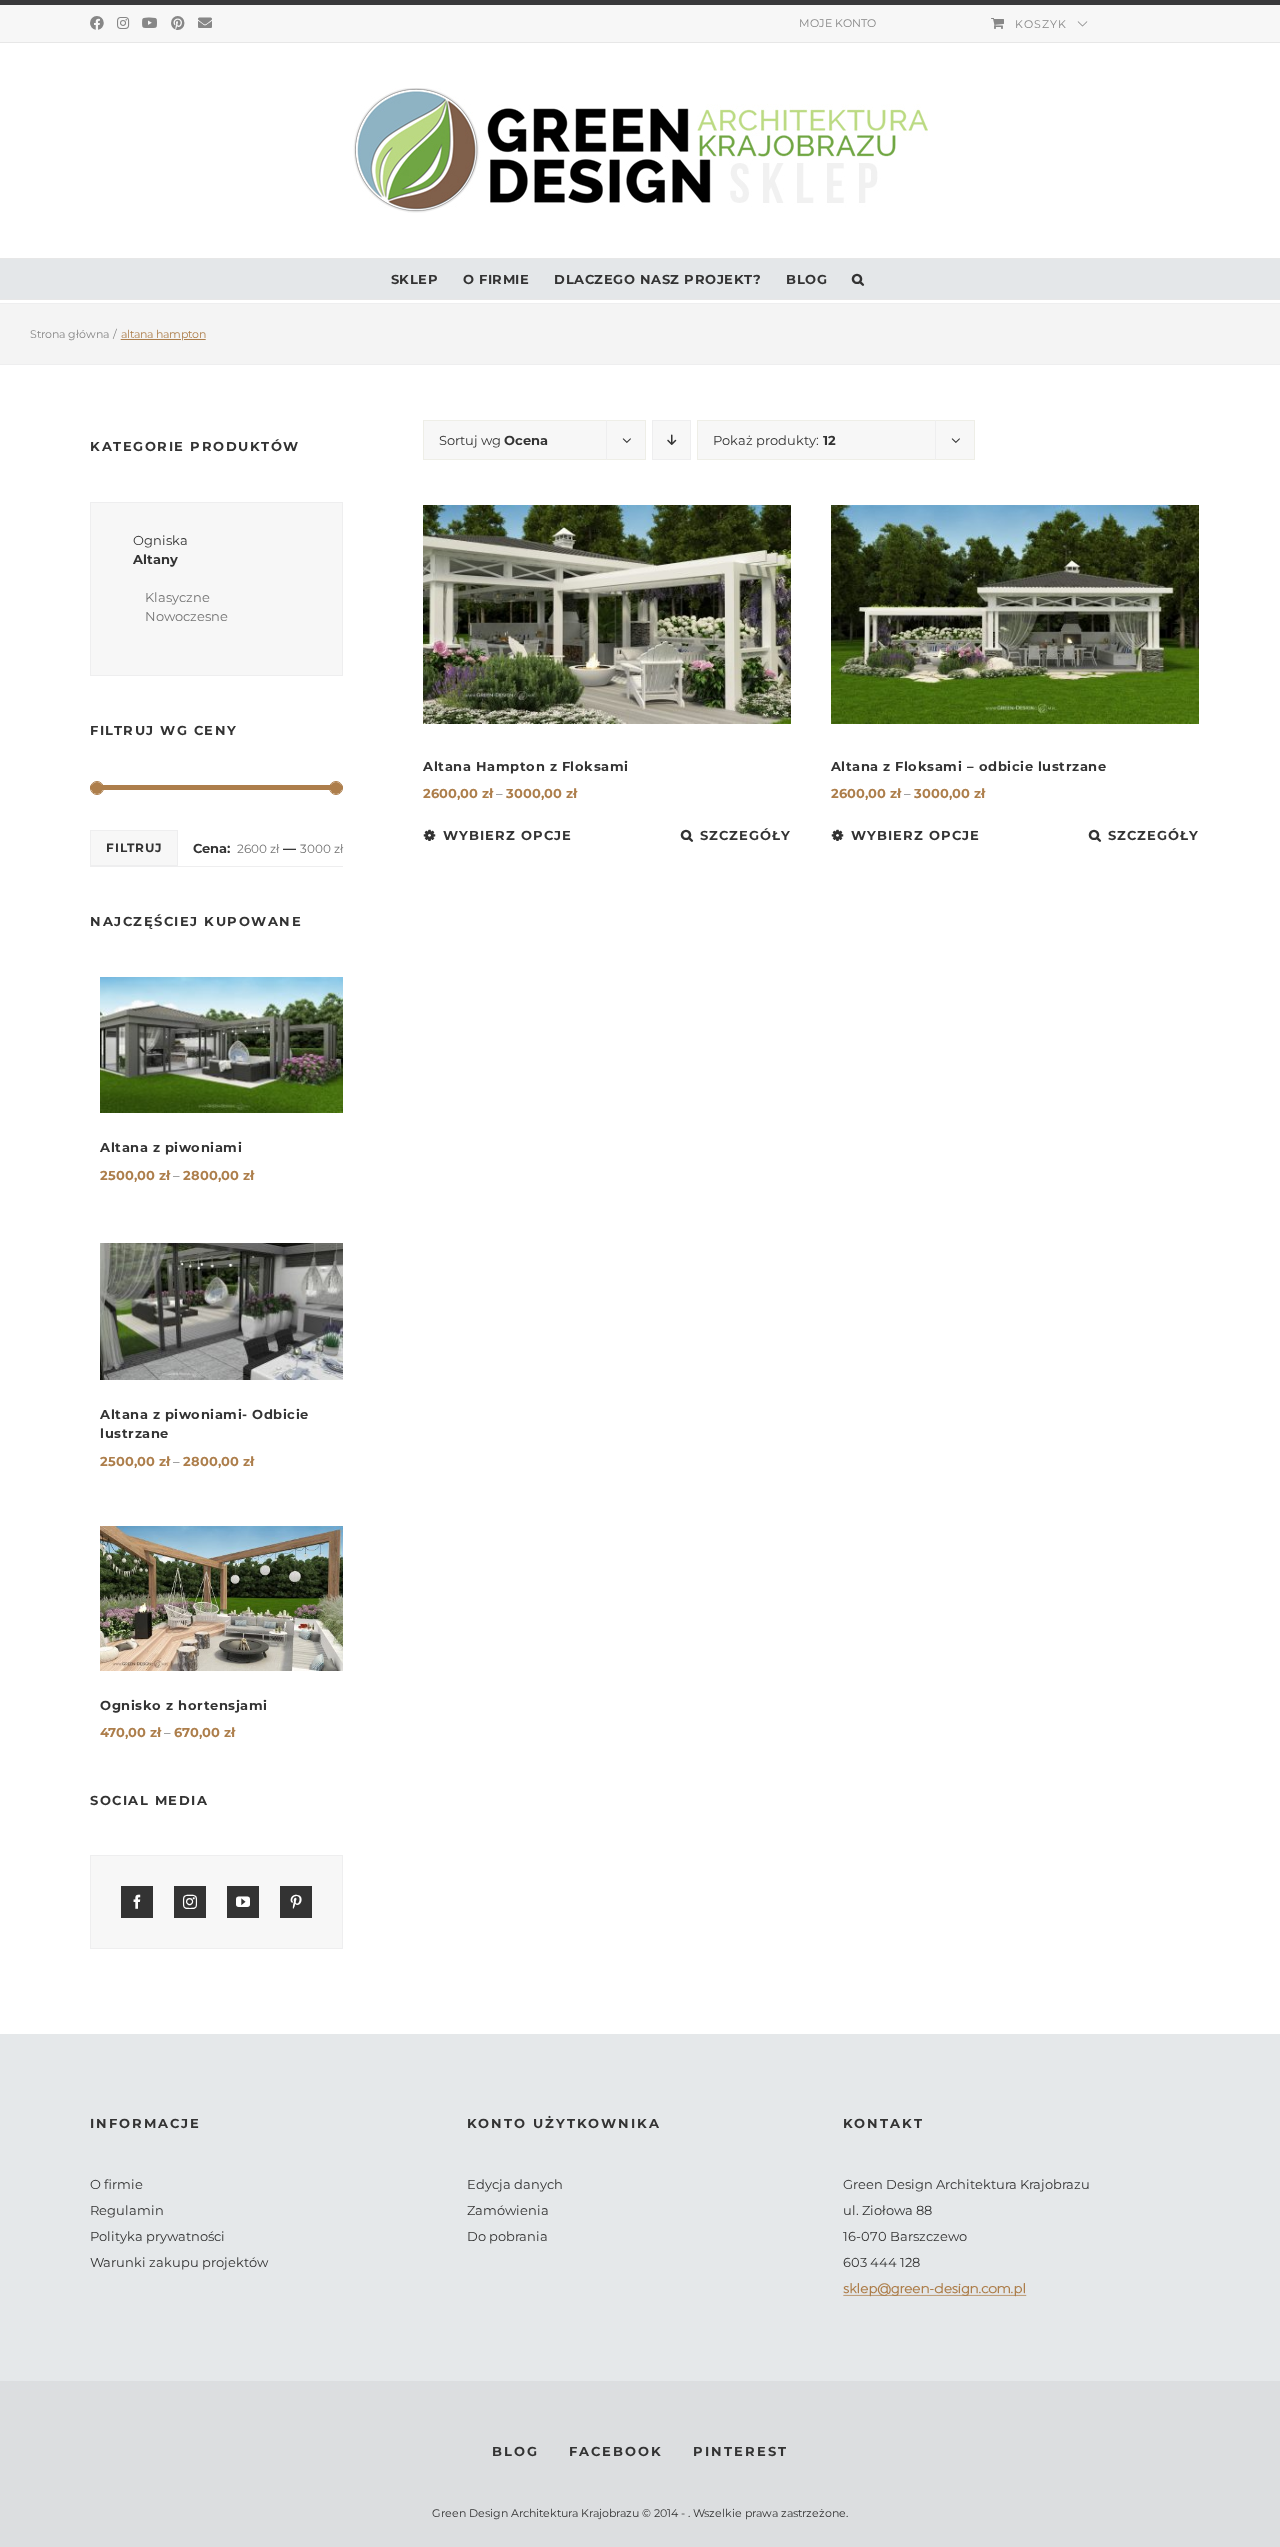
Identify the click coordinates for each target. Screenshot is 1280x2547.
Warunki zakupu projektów (179, 2262)
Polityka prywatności (157, 2236)
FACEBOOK (616, 2451)
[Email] (205, 23)
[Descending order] (671, 440)
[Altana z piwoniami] (221, 1045)
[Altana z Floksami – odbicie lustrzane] (1015, 614)
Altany (155, 559)
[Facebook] (97, 23)
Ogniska (160, 540)
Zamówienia (508, 2210)
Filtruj (134, 847)
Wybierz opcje (507, 835)
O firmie (116, 2184)
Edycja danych (515, 2184)
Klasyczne (177, 597)
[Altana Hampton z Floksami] (607, 614)
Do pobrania (507, 2236)
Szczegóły (745, 835)
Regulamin (127, 2210)
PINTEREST (740, 2451)
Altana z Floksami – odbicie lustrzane (969, 766)
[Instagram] (123, 23)
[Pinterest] (178, 23)
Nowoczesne (186, 616)
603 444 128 (881, 2262)
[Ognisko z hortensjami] (221, 1598)
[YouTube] (150, 23)
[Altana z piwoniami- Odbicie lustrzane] (221, 1311)
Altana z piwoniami (171, 1147)
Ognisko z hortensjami (184, 1705)
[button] (858, 279)
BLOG (515, 2451)
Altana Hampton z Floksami (526, 766)
